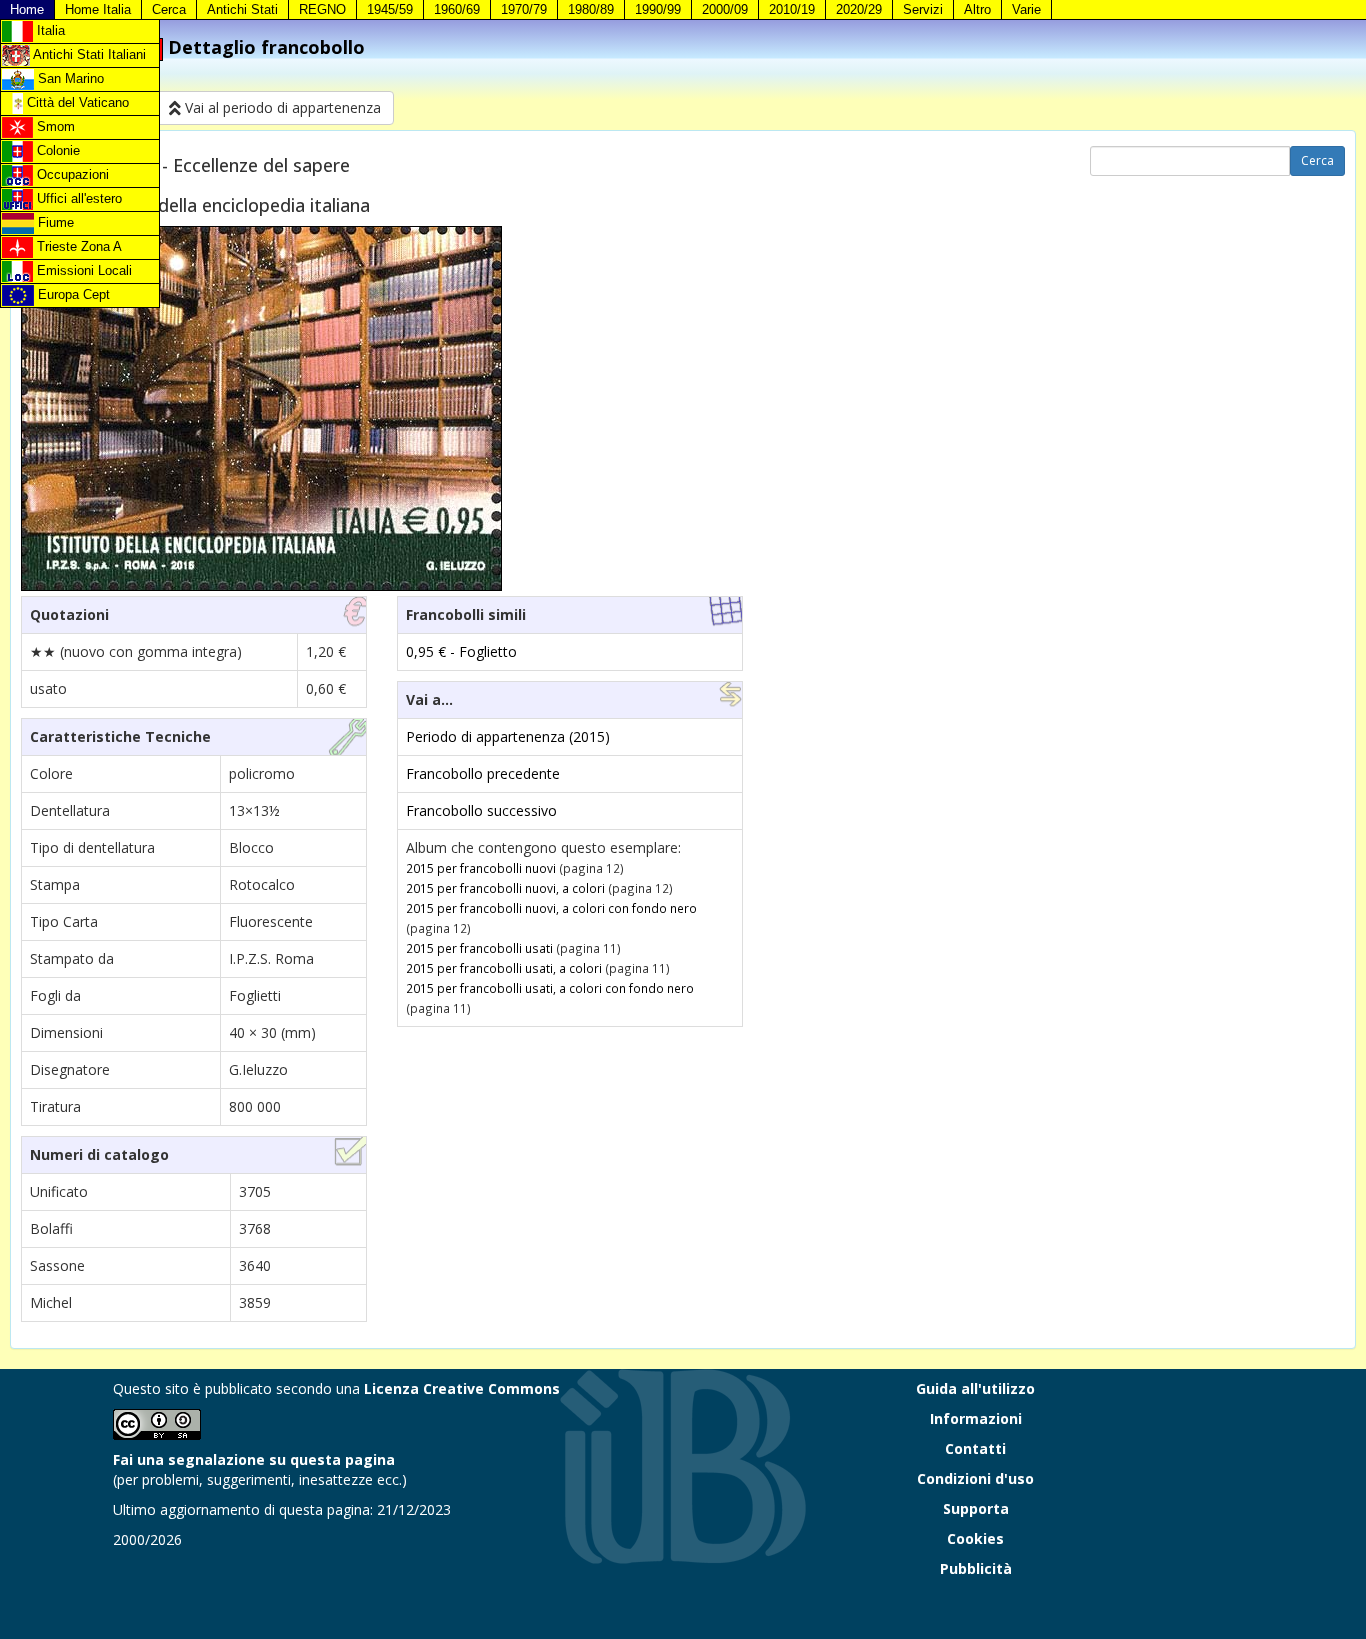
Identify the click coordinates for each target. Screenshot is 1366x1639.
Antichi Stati (242, 9)
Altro (977, 9)
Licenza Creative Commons (462, 1388)
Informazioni (976, 1418)
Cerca (169, 9)
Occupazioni (71, 174)
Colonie (56, 150)
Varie (1026, 9)
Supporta (976, 1508)
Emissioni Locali (82, 270)
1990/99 (658, 9)
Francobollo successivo (481, 810)
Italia (49, 30)
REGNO (322, 9)
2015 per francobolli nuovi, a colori (505, 888)
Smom (54, 126)
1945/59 (390, 9)
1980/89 (591, 9)
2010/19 (792, 9)
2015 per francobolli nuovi (481, 868)
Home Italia (98, 9)
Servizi (923, 9)
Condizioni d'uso (975, 1478)
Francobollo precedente (483, 773)
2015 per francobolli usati (479, 948)
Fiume (54, 222)
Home (27, 9)
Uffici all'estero (77, 198)
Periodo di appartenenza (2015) (508, 736)
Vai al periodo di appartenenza (281, 107)
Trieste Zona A (77, 246)
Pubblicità (976, 1568)
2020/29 (859, 9)
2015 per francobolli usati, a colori (504, 968)
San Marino (69, 78)
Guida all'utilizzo (975, 1388)
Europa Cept (72, 294)
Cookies (975, 1538)
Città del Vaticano (76, 102)
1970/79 (524, 9)
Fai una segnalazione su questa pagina (254, 1459)
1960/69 (457, 9)
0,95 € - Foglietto (461, 651)
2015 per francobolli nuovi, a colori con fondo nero (551, 908)
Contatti (975, 1448)
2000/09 (725, 9)
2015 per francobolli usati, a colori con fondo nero (550, 988)
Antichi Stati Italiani (88, 54)
